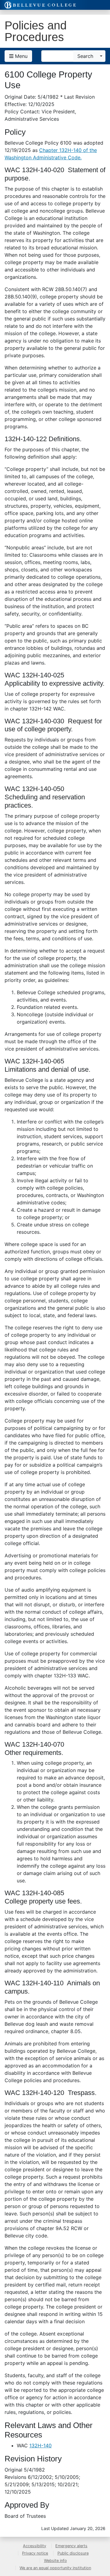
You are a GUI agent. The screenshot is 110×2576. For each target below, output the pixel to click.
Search (85, 56)
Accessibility (35, 2546)
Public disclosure (73, 2553)
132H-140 (40, 2445)
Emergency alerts (71, 2546)
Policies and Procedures (36, 31)
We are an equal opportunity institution (55, 2568)
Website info (55, 2561)
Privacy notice (35, 2553)
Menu (20, 56)
